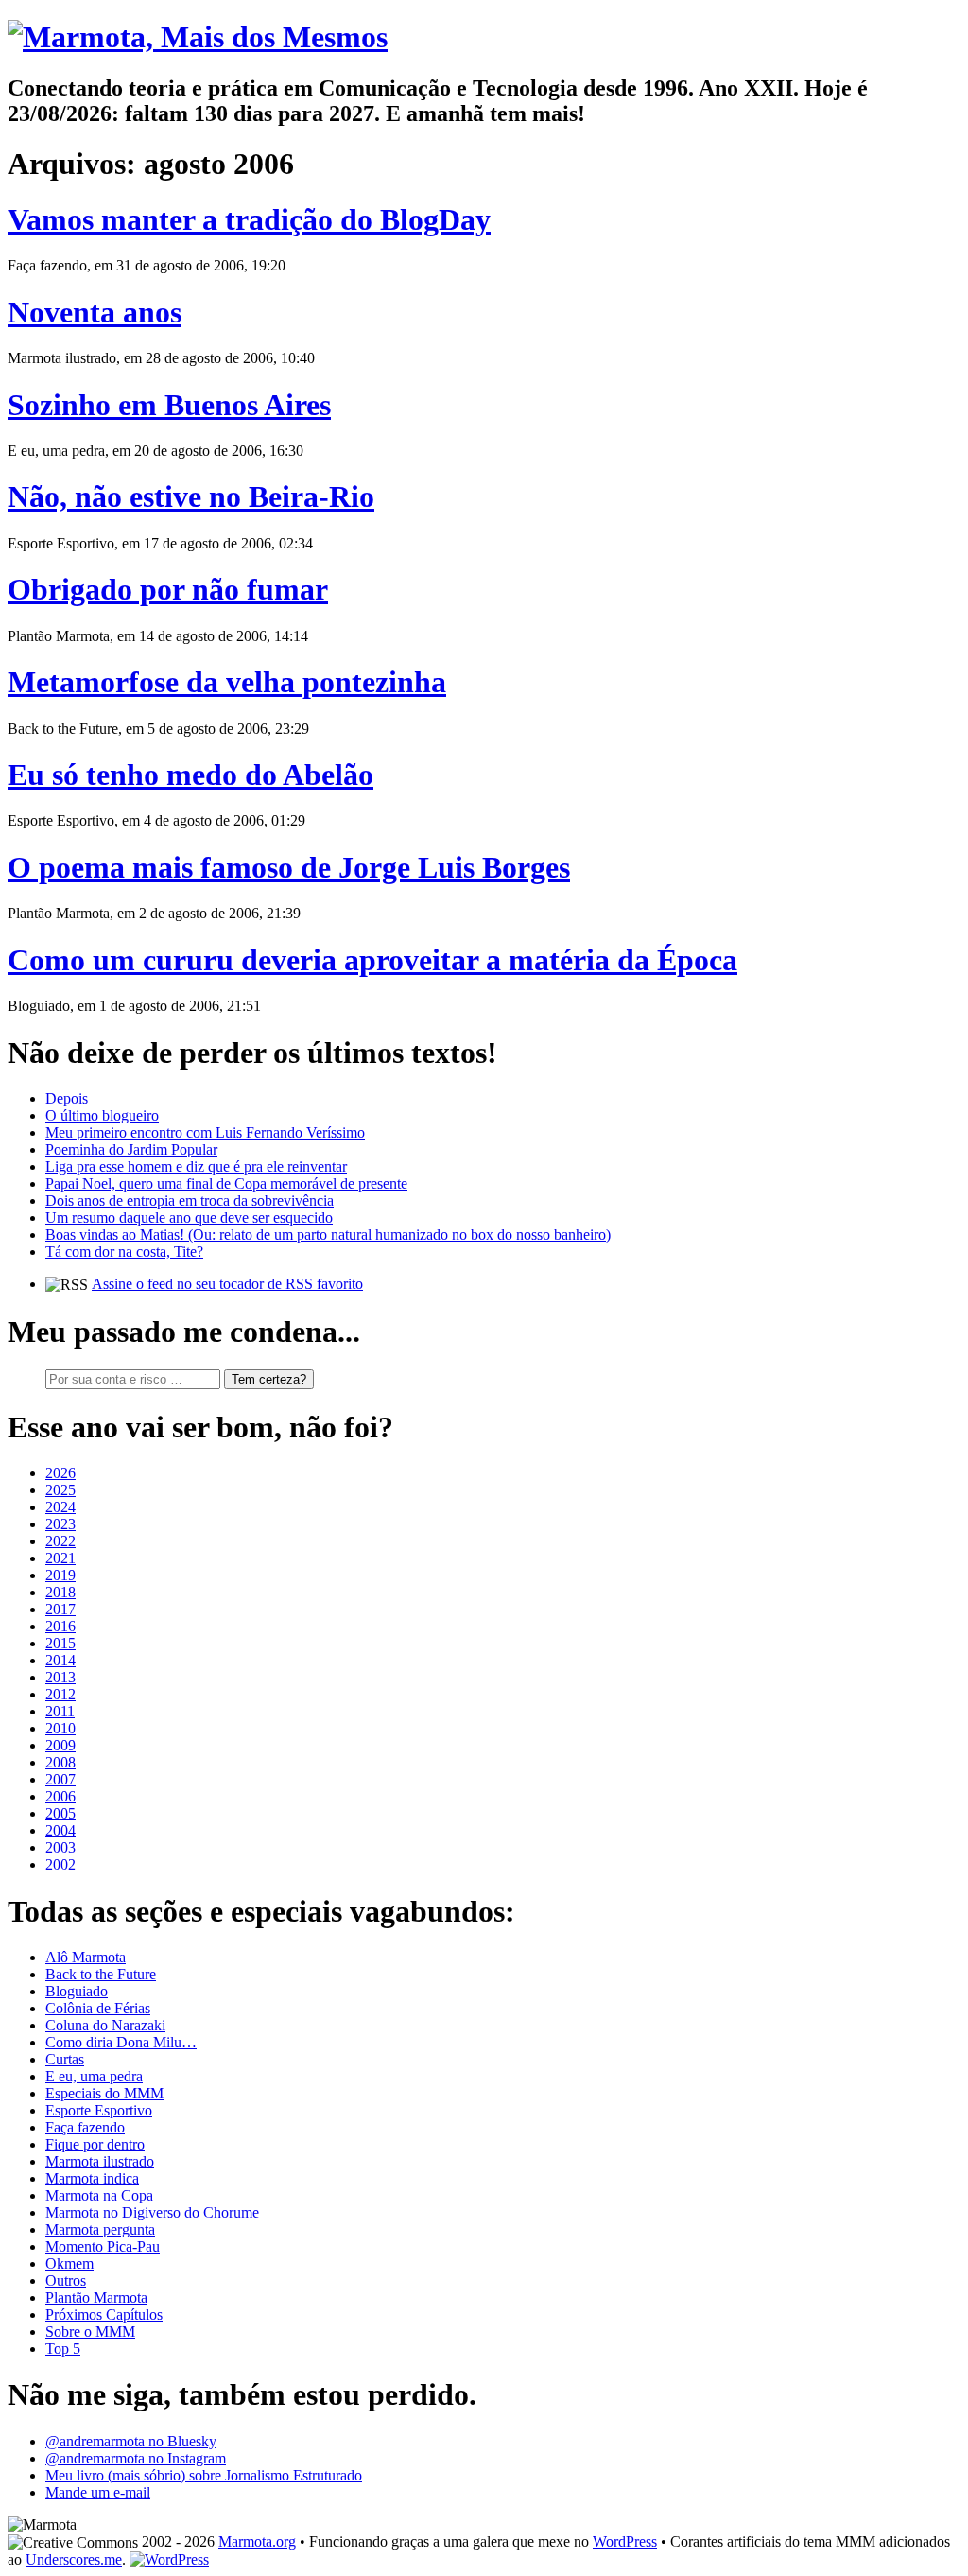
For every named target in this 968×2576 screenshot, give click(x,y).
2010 (60, 1728)
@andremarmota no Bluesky (131, 2441)
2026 (60, 1473)
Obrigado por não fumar (168, 589)
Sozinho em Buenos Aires (169, 405)
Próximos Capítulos (104, 2315)
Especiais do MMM (104, 2093)
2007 (60, 1779)
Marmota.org (257, 2541)
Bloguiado (77, 1991)
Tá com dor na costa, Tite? (124, 1252)
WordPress (625, 2541)
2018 (60, 1592)
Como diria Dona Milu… (121, 2042)
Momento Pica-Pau (103, 2246)
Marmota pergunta (100, 2229)
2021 (60, 1558)
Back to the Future (101, 1974)
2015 (60, 1643)
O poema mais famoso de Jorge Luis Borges (289, 867)
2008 (60, 1762)
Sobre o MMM (90, 2332)
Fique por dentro (95, 2144)
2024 (60, 1507)
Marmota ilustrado (100, 2161)
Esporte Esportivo (99, 2110)
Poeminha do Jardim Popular (131, 1149)
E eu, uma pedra (94, 2076)
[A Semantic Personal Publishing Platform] (169, 2559)
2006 (60, 1796)
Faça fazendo (85, 2127)
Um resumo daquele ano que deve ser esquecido (189, 1218)
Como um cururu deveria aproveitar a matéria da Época (372, 960)
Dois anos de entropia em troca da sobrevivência (190, 1201)
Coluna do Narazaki (105, 2025)
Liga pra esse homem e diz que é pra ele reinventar (196, 1166)
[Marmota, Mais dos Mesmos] (198, 37)
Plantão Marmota (96, 2298)
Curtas (65, 2059)
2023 (60, 1524)
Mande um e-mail (98, 2492)
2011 (60, 1711)
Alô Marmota (86, 1957)
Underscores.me (74, 2559)
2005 (60, 1813)
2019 (60, 1575)
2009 (60, 1745)
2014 (60, 1660)
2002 (60, 1864)
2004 (60, 1830)
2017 (60, 1609)
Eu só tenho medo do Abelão (190, 775)
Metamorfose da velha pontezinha (227, 682)
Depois (67, 1098)
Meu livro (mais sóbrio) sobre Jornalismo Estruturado (204, 2475)
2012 (60, 1694)
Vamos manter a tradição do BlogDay (249, 219)
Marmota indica (92, 2178)
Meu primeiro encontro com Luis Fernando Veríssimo (205, 1132)
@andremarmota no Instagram (136, 2458)
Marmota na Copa (99, 2195)
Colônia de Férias (98, 2008)
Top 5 (63, 2349)
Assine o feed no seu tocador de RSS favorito (227, 1284)
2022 (60, 1541)
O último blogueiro (102, 1115)
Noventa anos (95, 312)
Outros (66, 2280)
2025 (60, 1490)
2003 (60, 1847)
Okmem (69, 2263)
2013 (60, 1677)
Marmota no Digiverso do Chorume (152, 2212)
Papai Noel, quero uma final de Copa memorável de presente (226, 1184)
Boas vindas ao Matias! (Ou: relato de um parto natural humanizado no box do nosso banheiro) (328, 1235)
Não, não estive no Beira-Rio (191, 496)
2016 (60, 1626)
